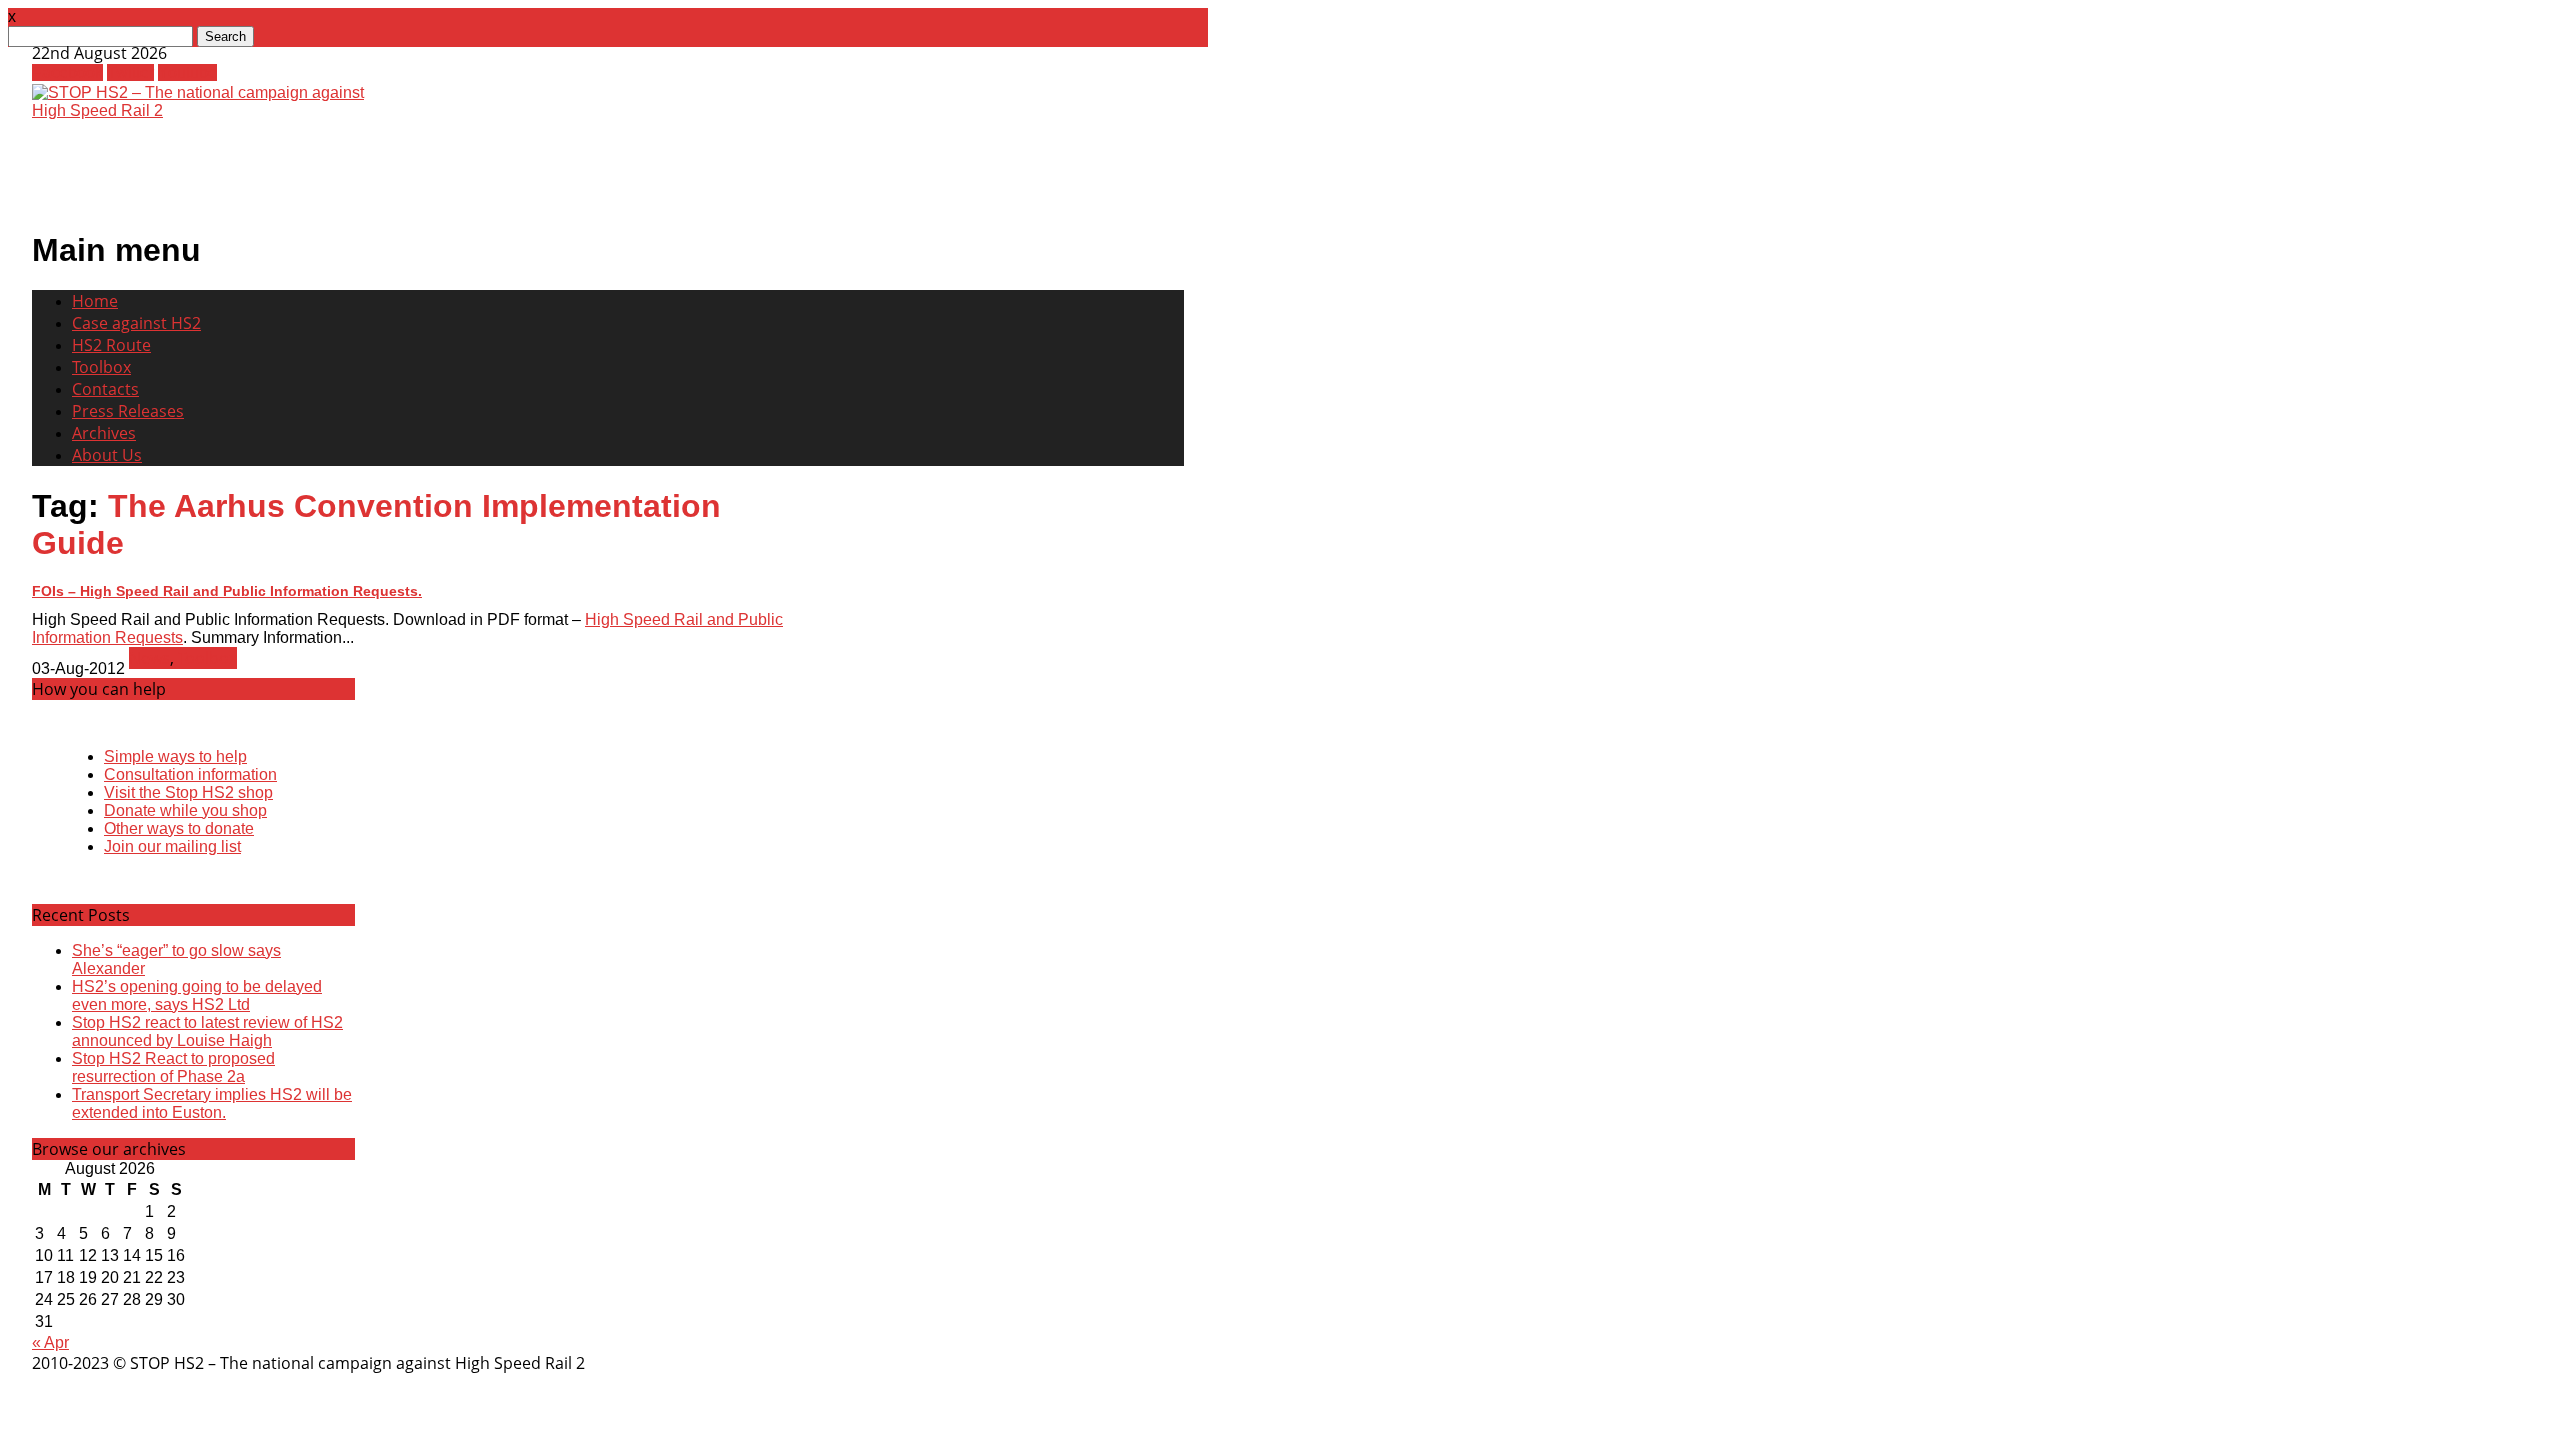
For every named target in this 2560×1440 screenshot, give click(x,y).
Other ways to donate (179, 828)
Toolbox (101, 367)
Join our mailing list (172, 846)
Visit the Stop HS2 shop (188, 792)
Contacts (105, 389)
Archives (104, 433)
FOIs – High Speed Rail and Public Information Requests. (227, 591)
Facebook (67, 72)
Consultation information (190, 774)
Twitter (130, 72)
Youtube (187, 72)
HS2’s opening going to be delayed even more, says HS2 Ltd (197, 995)
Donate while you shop (185, 810)
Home (95, 301)
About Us (107, 455)
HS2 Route (111, 345)
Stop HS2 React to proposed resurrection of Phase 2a (173, 1067)
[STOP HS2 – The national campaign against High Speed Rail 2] (208, 110)
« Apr (50, 1342)
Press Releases (128, 411)
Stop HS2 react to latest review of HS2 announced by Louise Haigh (207, 1031)
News (149, 658)
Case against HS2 (136, 323)
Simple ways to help (175, 756)
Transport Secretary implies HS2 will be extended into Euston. (212, 1103)
